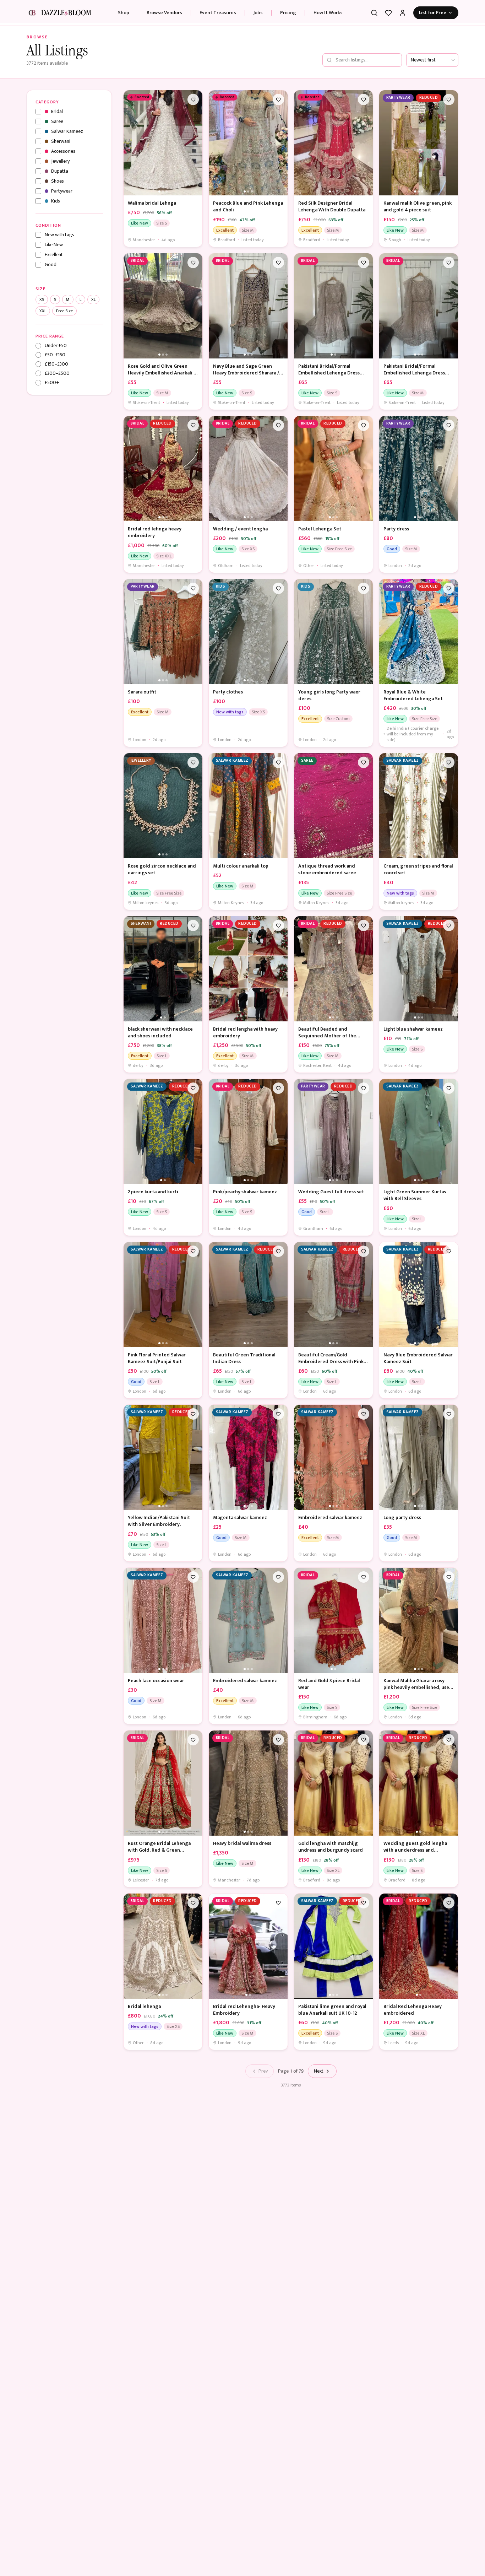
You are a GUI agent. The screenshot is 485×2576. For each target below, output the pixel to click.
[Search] (374, 13)
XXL (43, 311)
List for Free (433, 13)
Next (319, 2071)
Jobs (258, 13)
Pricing (288, 13)
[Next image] (195, 143)
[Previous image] (131, 143)
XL (93, 299)
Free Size (64, 311)
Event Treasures (218, 13)
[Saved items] (388, 13)
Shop (124, 13)
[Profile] (403, 13)
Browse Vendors (164, 13)
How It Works (328, 13)
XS (42, 299)
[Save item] (193, 99)
